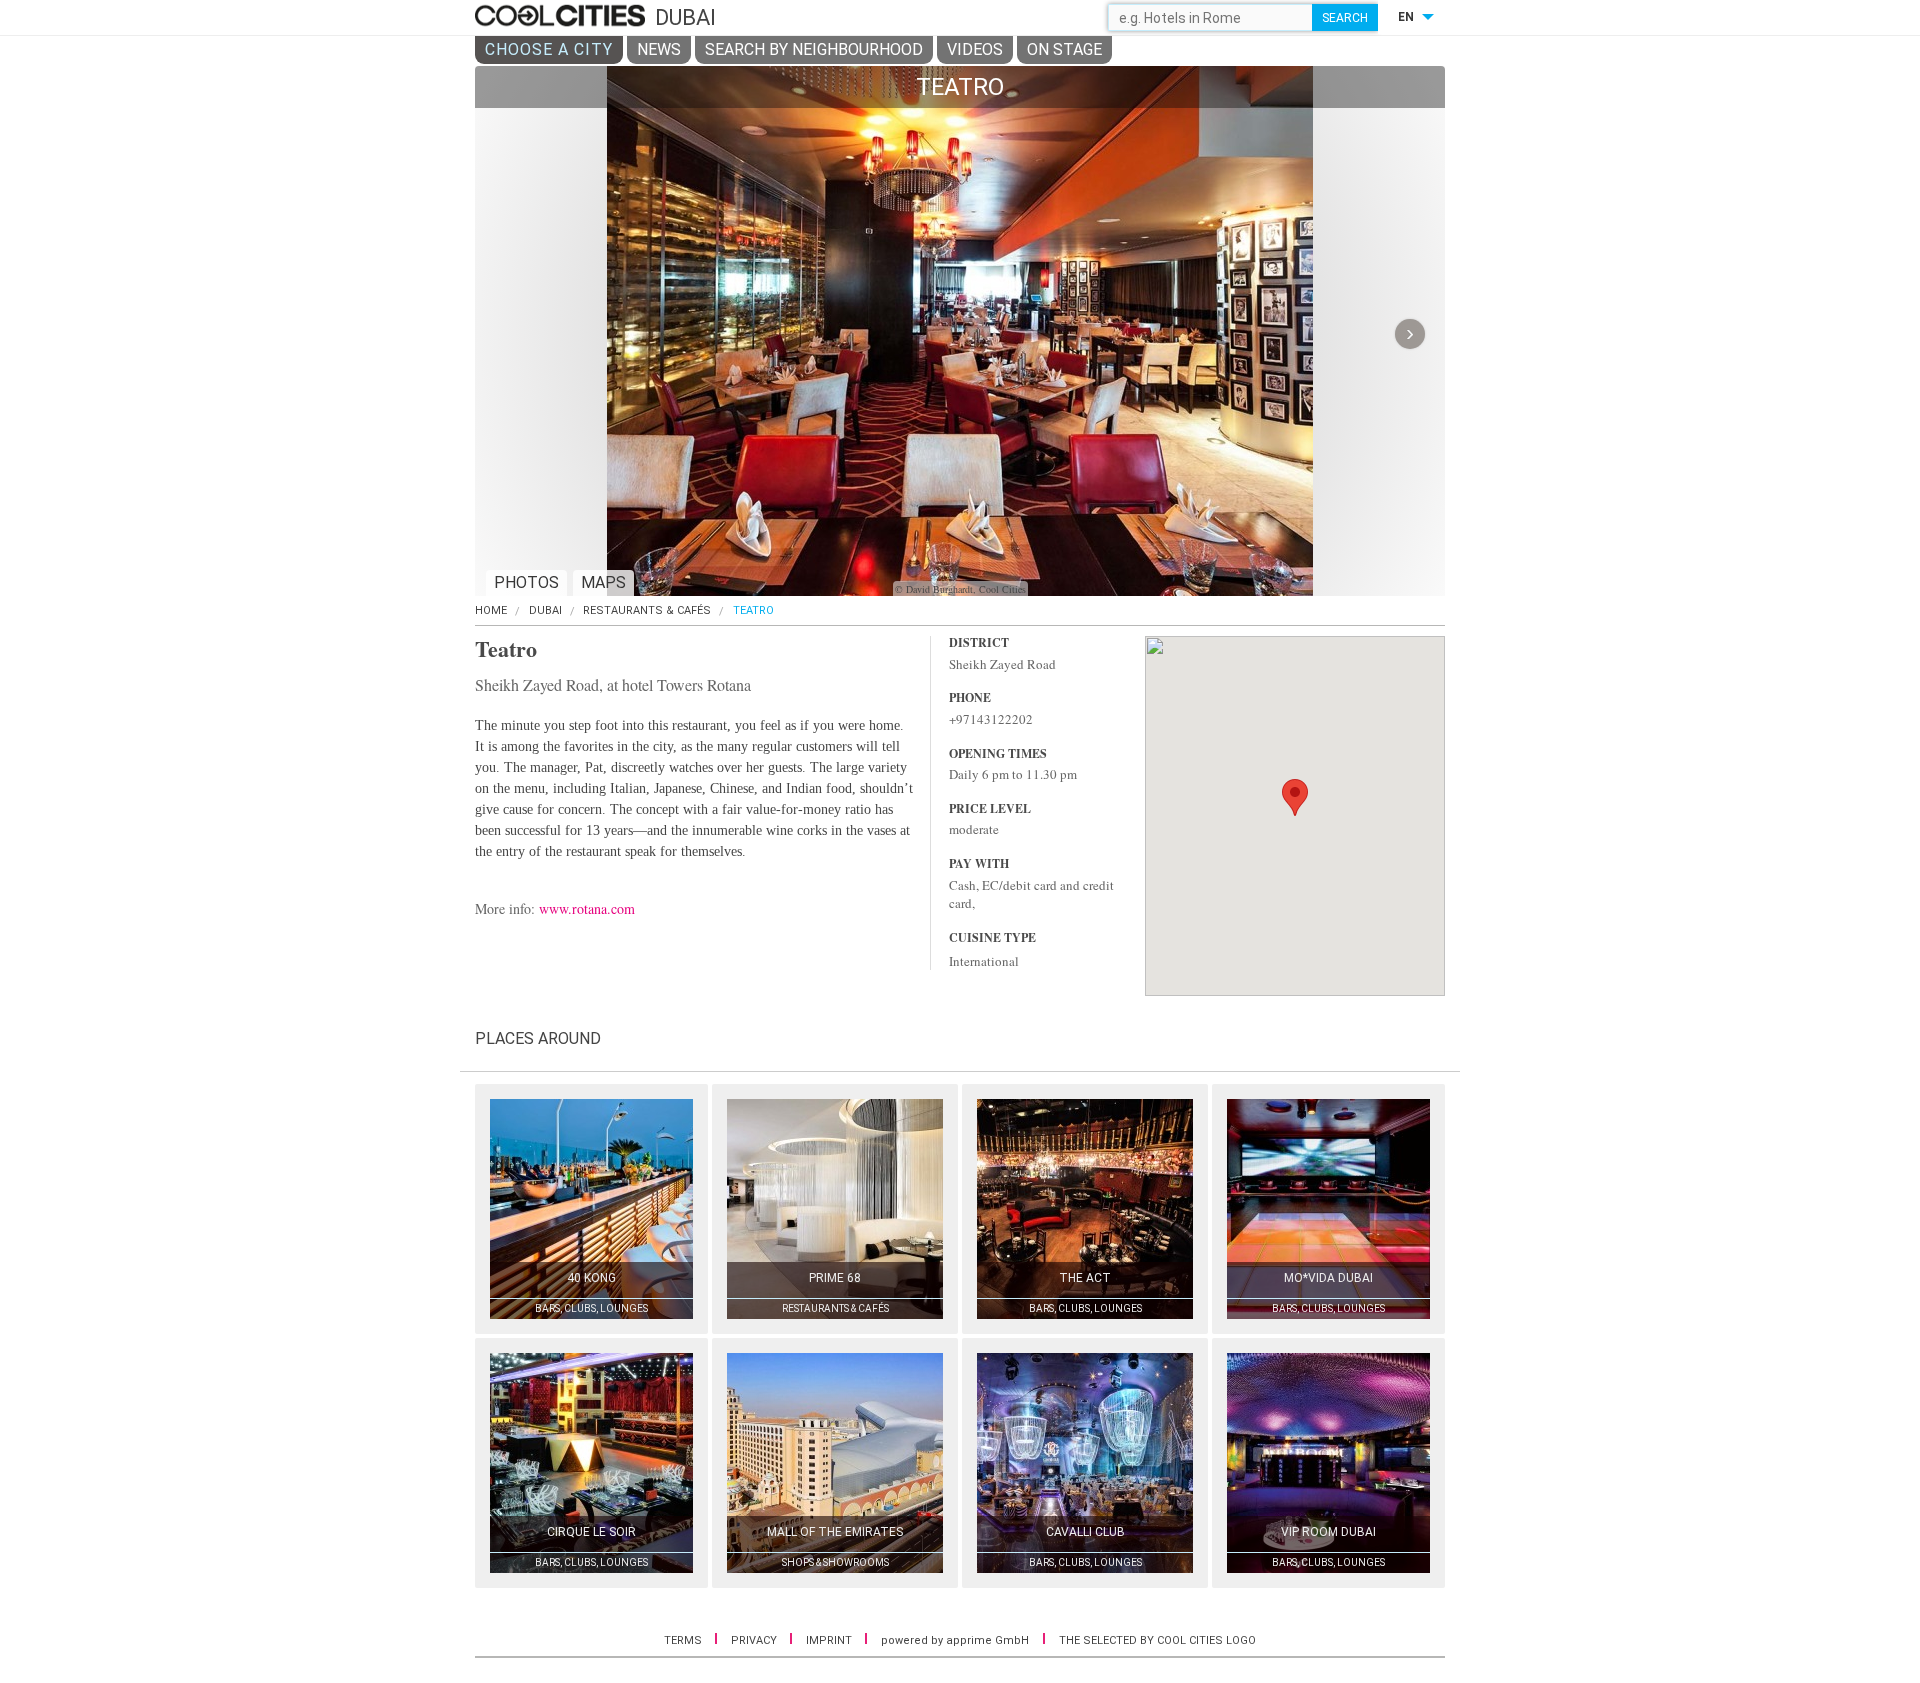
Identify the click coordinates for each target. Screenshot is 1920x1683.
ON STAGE (1064, 49)
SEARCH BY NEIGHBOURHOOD (814, 49)
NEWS (659, 49)
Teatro (753, 610)
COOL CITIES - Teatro (562, 17)
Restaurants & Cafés (647, 610)
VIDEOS (975, 49)
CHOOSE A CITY (549, 49)
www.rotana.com (587, 908)
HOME (491, 610)
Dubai (545, 610)
